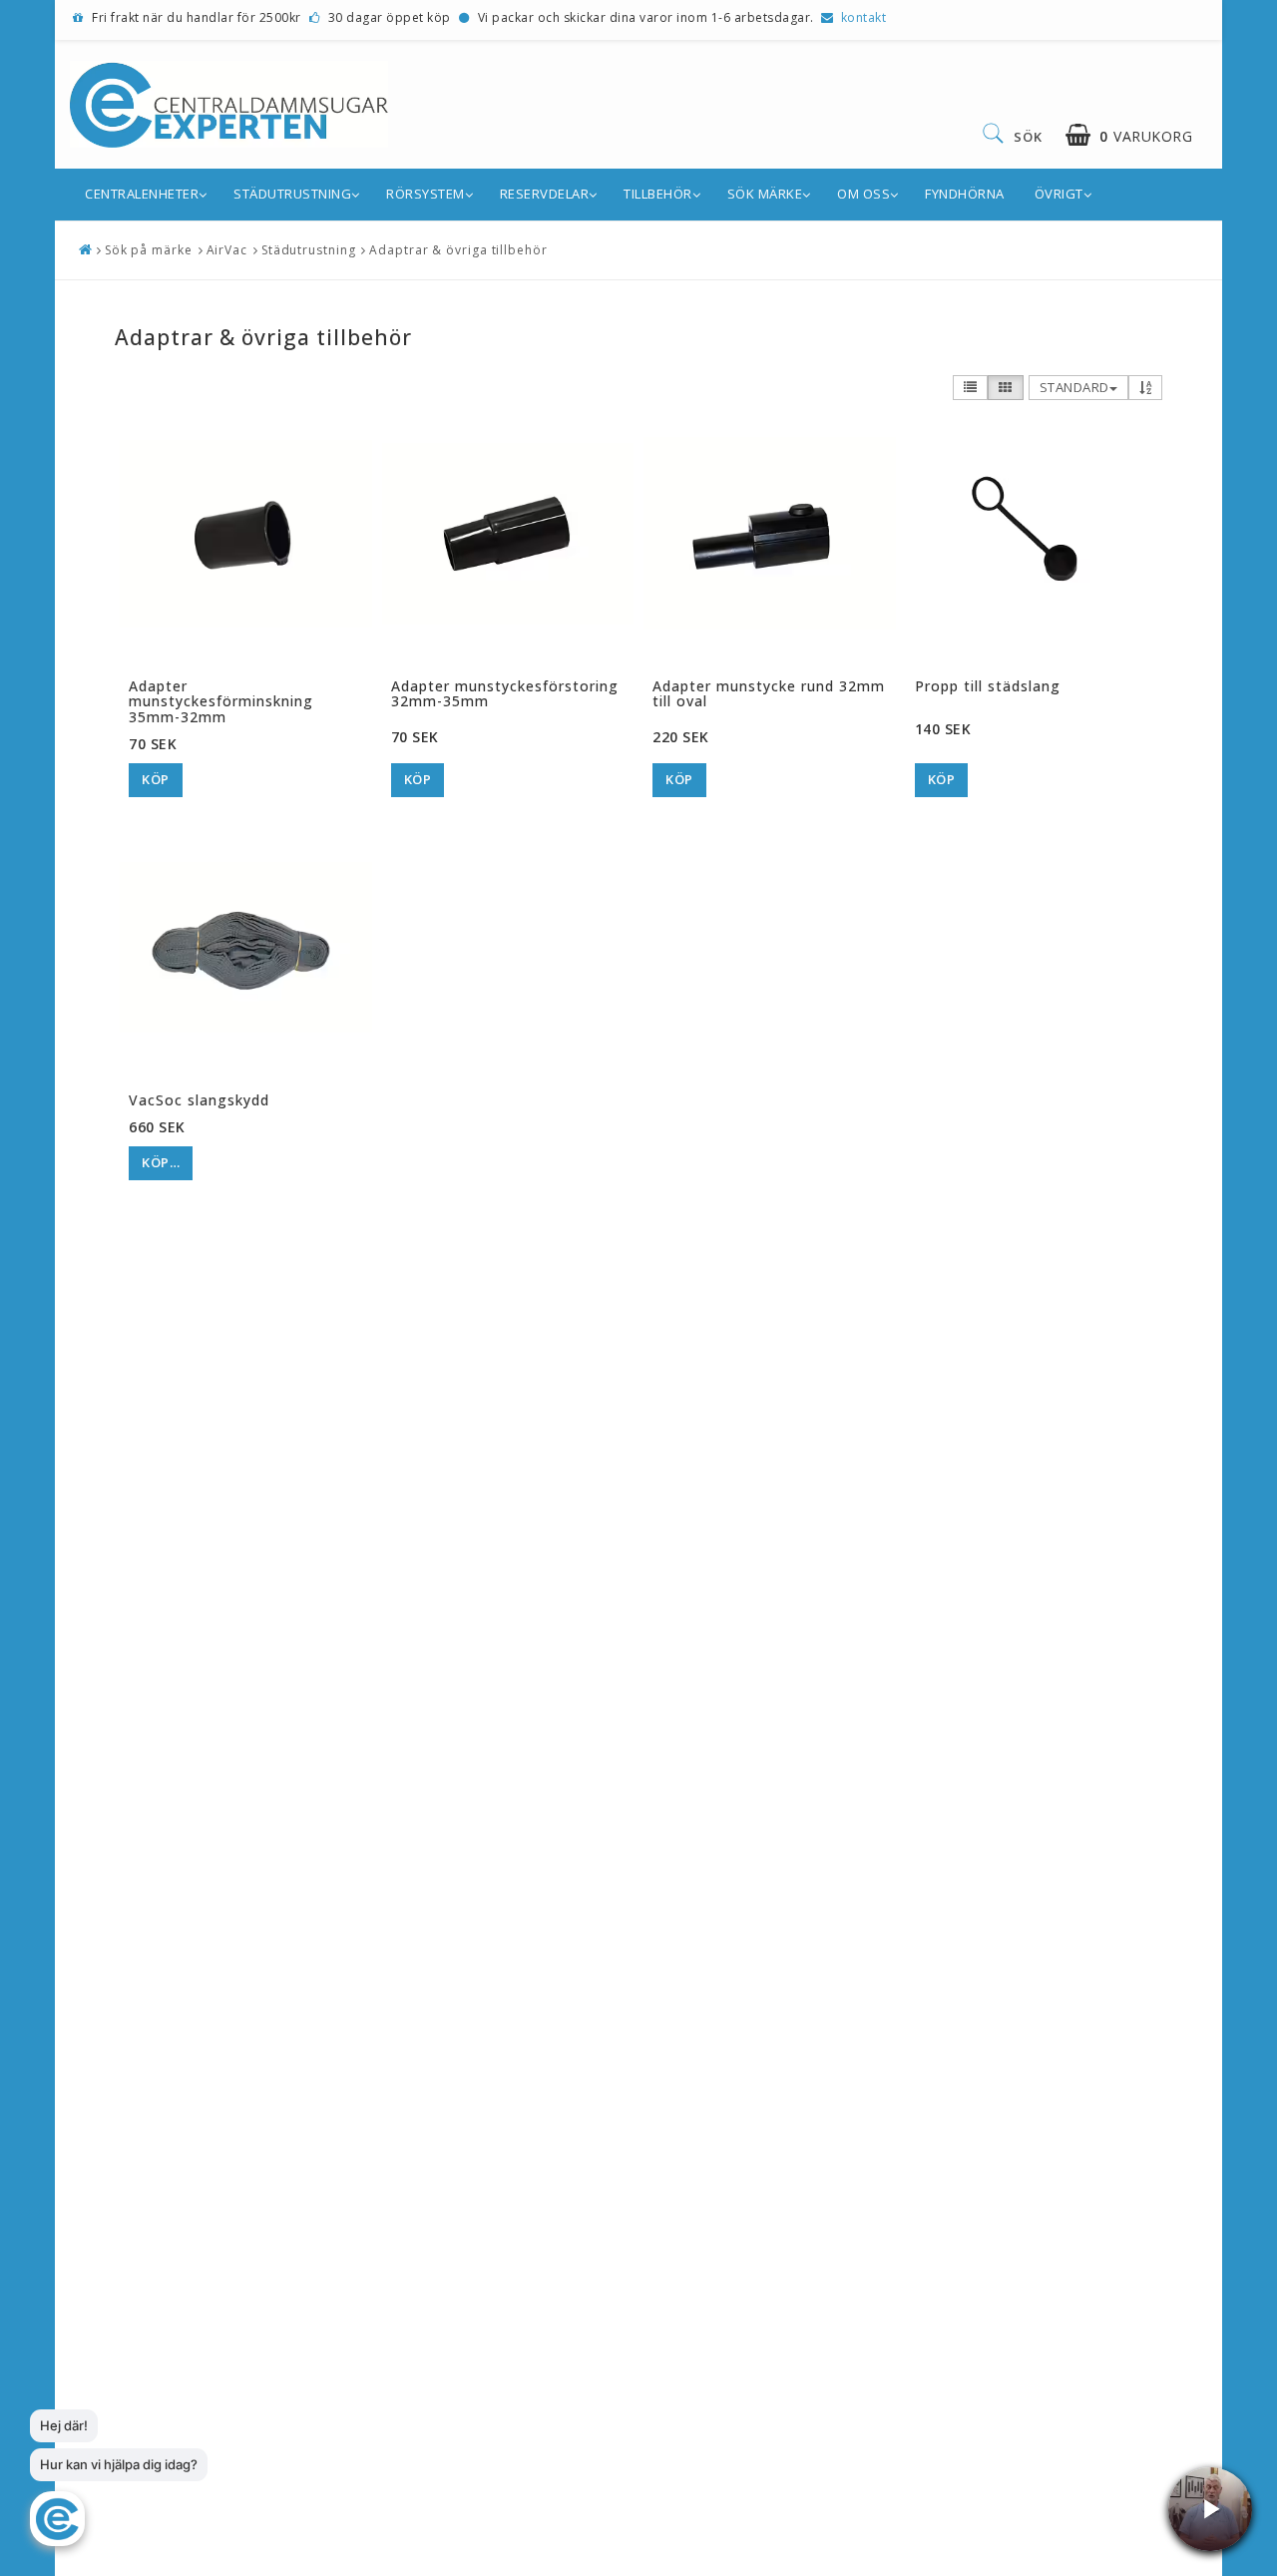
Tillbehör (658, 194)
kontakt (864, 17)
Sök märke (765, 194)
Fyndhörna (965, 194)
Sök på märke (149, 250)
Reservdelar (545, 194)
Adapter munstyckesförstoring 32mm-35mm (505, 693)
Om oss (863, 194)
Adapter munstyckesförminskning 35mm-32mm (221, 701)
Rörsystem (426, 194)
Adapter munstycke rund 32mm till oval (769, 693)
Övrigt (1059, 194)
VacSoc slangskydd (199, 1100)
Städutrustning (292, 194)
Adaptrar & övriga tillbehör (458, 250)
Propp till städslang (988, 686)
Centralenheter (142, 194)
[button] (1129, 135)
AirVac (227, 250)
